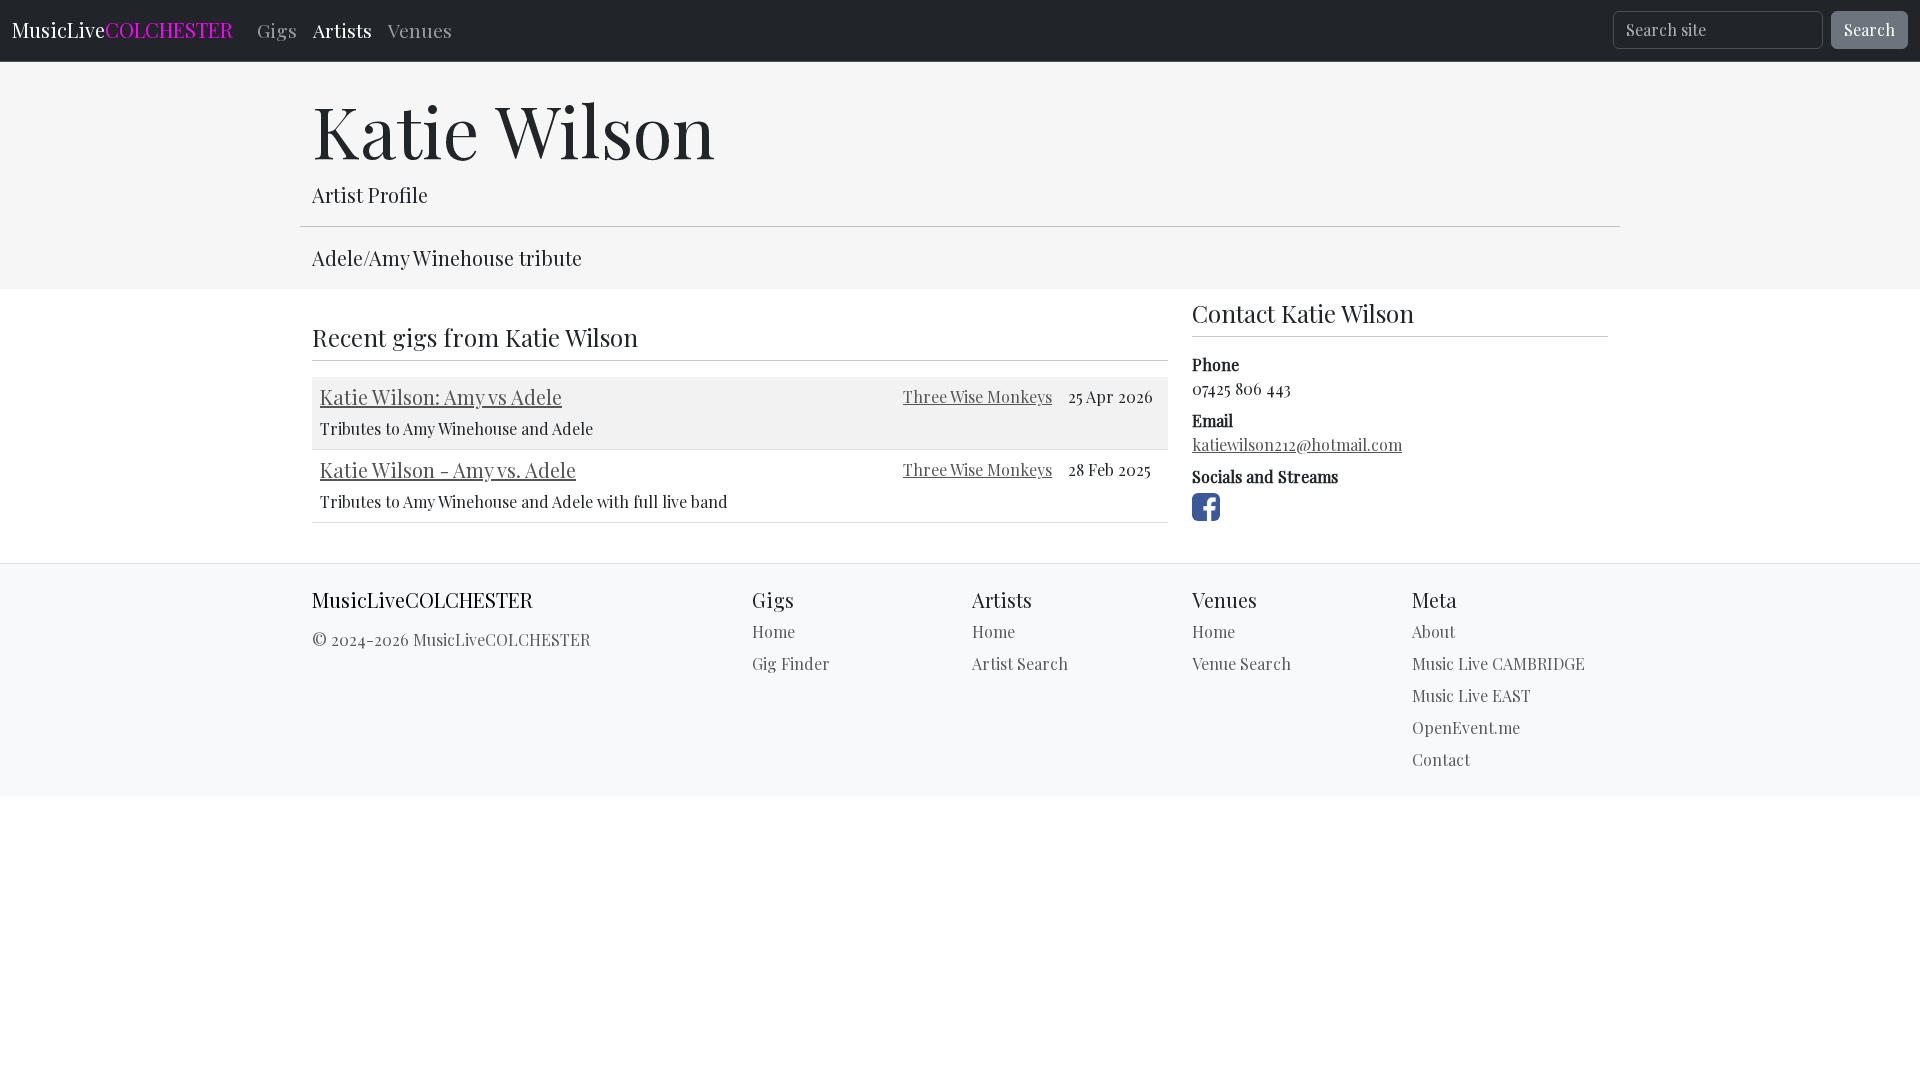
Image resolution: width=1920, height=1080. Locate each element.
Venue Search (1241, 663)
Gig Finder (791, 663)
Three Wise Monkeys (977, 396)
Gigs (277, 30)
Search (1869, 29)
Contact (1441, 759)
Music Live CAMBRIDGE (1498, 663)
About (1433, 631)
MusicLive (122, 29)
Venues (420, 30)
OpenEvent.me (1466, 727)
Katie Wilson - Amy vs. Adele (448, 469)
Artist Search (1020, 663)
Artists (342, 30)
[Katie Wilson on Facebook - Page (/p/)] (1206, 502)
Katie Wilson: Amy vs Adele (441, 396)
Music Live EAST (1471, 695)
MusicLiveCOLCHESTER (422, 600)
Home (773, 631)
